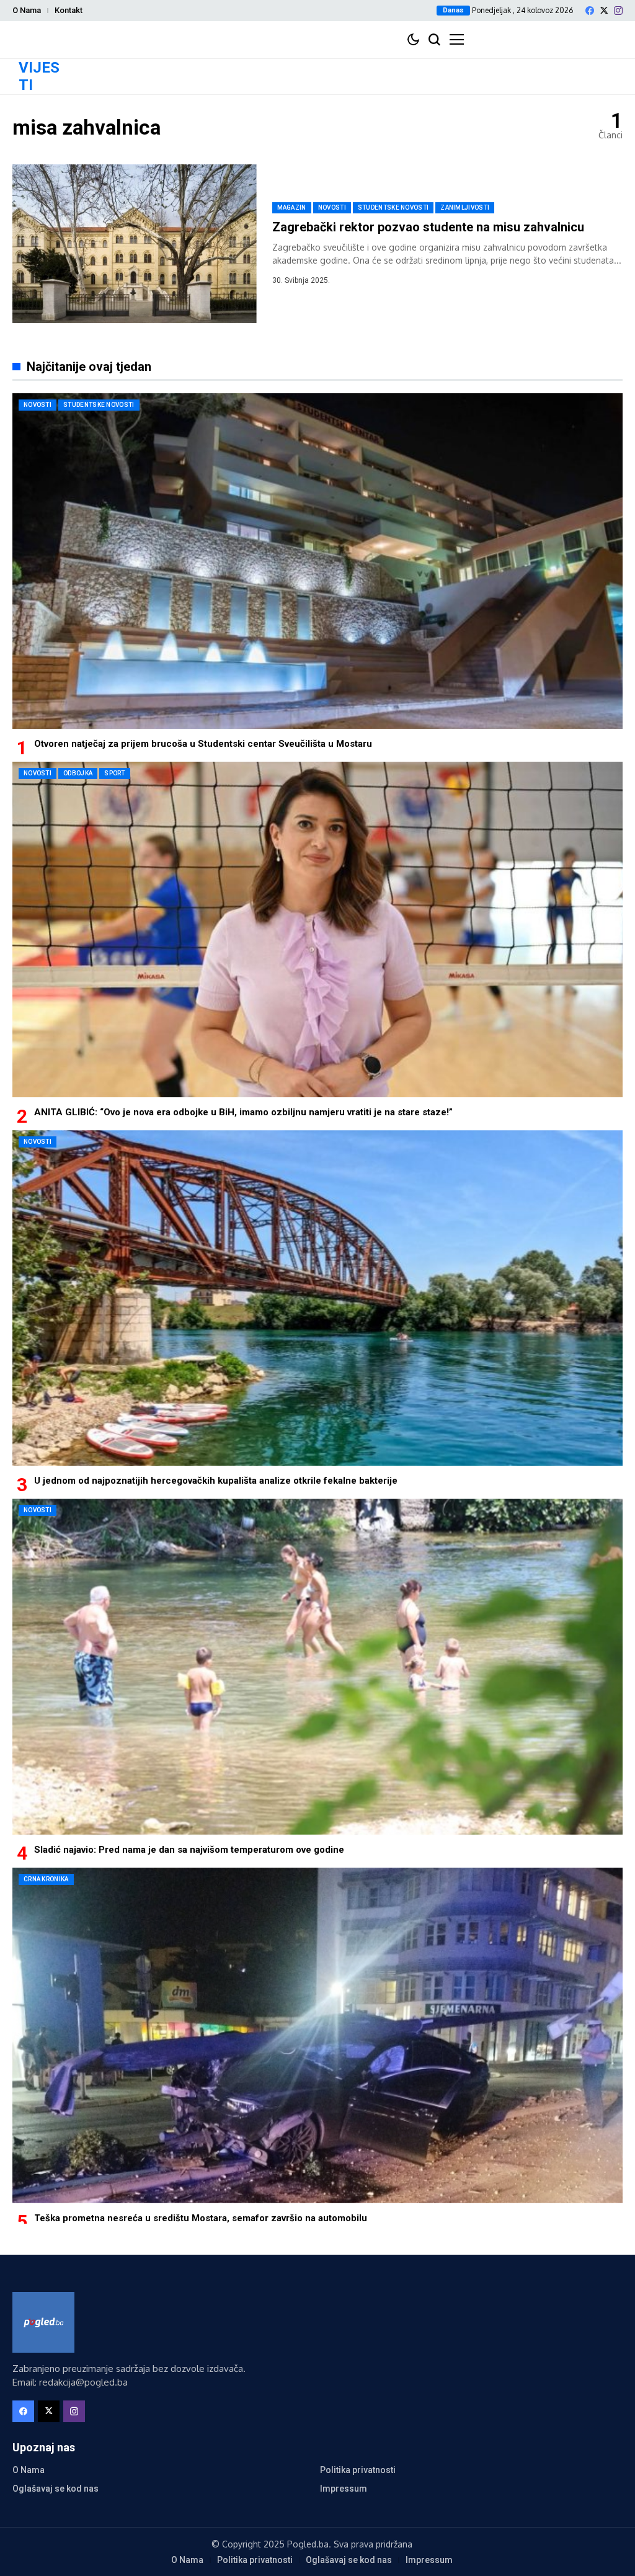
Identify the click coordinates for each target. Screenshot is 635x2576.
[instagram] (618, 11)
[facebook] (590, 11)
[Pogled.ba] (43, 2322)
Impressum (344, 2489)
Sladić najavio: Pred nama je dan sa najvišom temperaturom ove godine (189, 1850)
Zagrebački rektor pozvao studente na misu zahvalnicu (428, 227)
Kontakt (69, 10)
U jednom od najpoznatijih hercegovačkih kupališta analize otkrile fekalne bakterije (216, 1481)
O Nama (27, 10)
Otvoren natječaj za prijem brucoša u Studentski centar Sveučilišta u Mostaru (203, 744)
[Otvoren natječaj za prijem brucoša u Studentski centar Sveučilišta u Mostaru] (317, 561)
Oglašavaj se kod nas (56, 2489)
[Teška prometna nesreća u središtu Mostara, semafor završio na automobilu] (317, 2035)
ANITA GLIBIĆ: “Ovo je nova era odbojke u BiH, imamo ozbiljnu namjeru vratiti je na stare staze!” (243, 1112)
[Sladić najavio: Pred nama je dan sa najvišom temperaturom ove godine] (317, 1666)
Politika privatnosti (358, 2470)
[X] (604, 10)
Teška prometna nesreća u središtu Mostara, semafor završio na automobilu (201, 2218)
